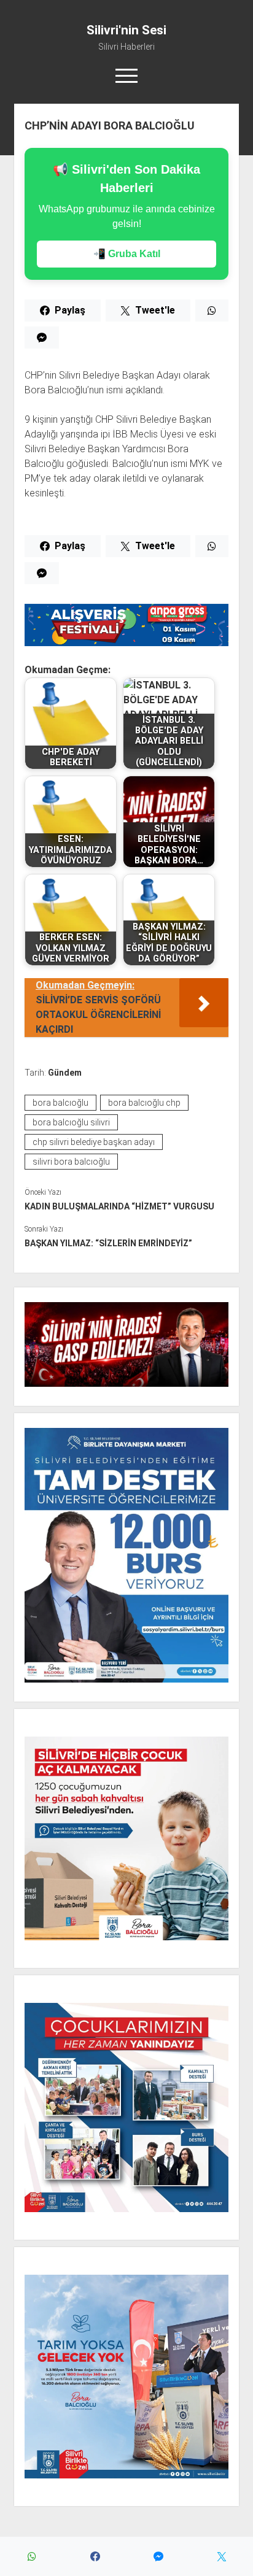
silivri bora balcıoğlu (71, 1162)
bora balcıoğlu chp (144, 1103)
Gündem (65, 1073)
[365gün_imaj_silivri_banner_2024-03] (126, 643)
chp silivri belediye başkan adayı (94, 1142)
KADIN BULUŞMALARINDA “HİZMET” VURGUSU (119, 1206)
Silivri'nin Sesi (126, 30)
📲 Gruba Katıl (127, 254)
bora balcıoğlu (60, 1103)
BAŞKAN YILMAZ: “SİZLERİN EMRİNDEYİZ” (108, 1243)
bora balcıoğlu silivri (71, 1122)
